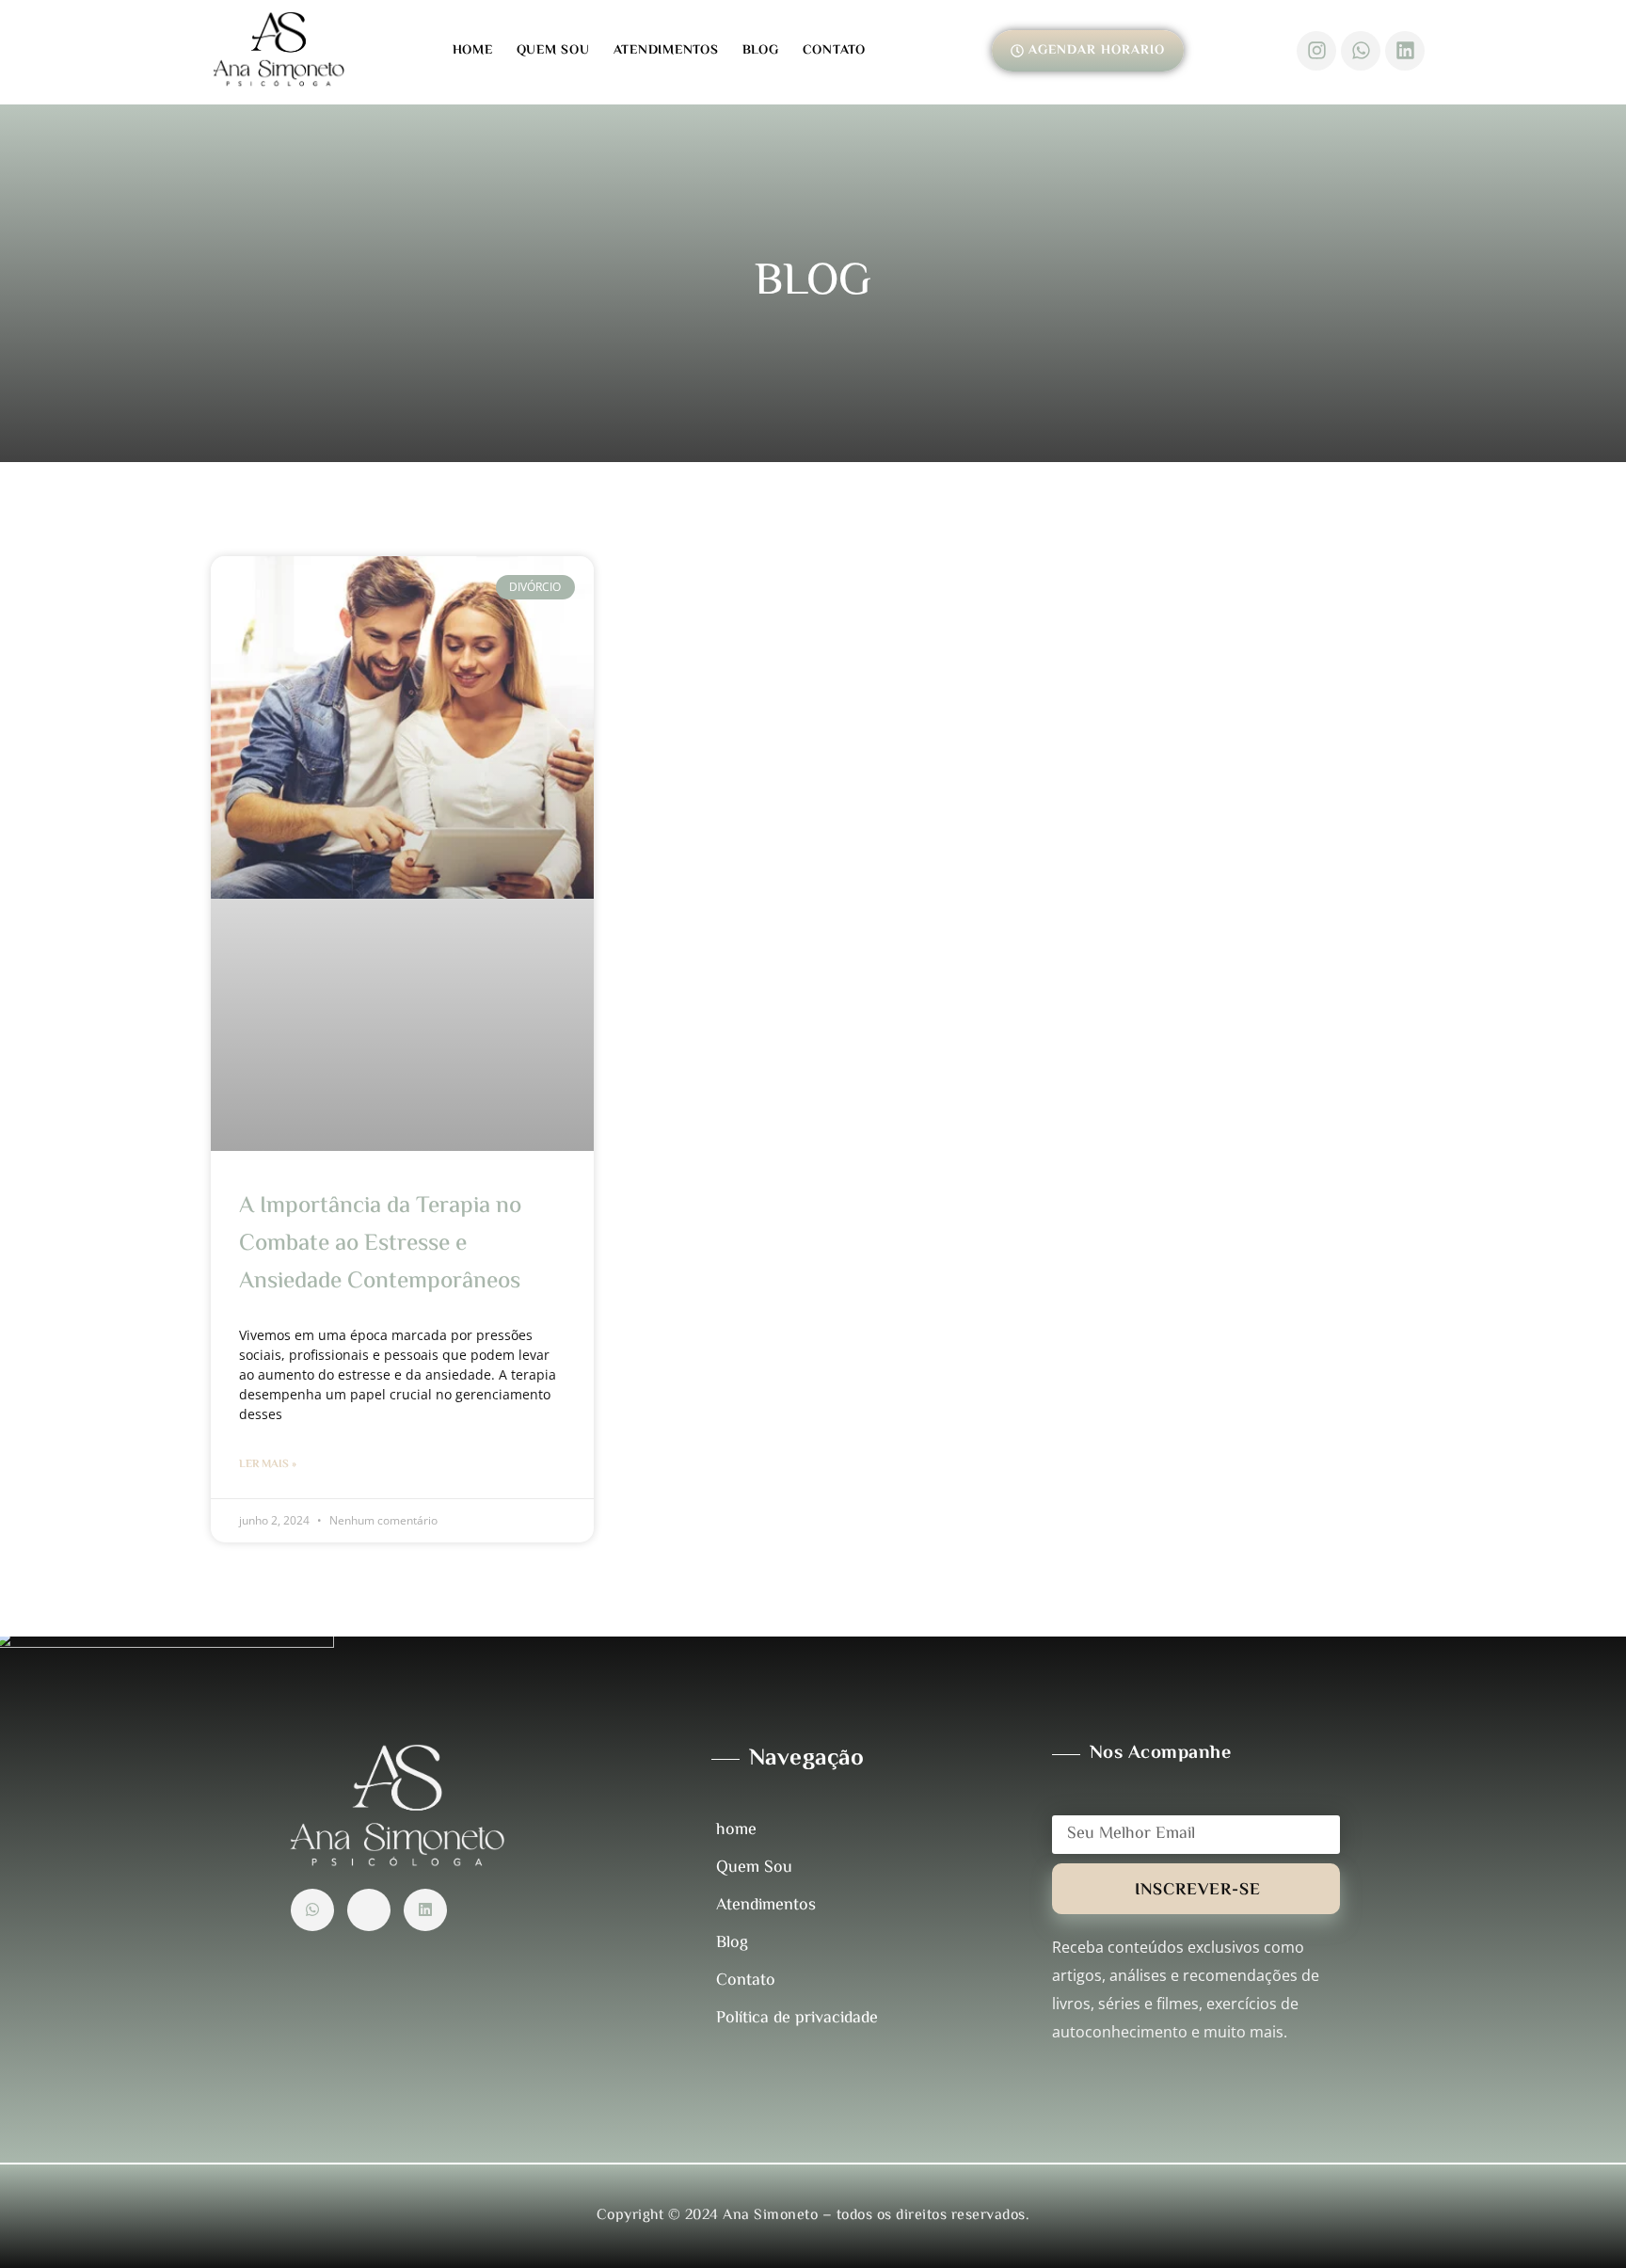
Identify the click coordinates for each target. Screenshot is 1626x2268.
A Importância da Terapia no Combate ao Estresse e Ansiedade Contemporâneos (380, 1245)
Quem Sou (553, 51)
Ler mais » (268, 1465)
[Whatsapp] (1361, 51)
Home (473, 51)
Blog (761, 51)
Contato (834, 51)
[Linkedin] (1405, 51)
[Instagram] (1316, 51)
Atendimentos (666, 51)
